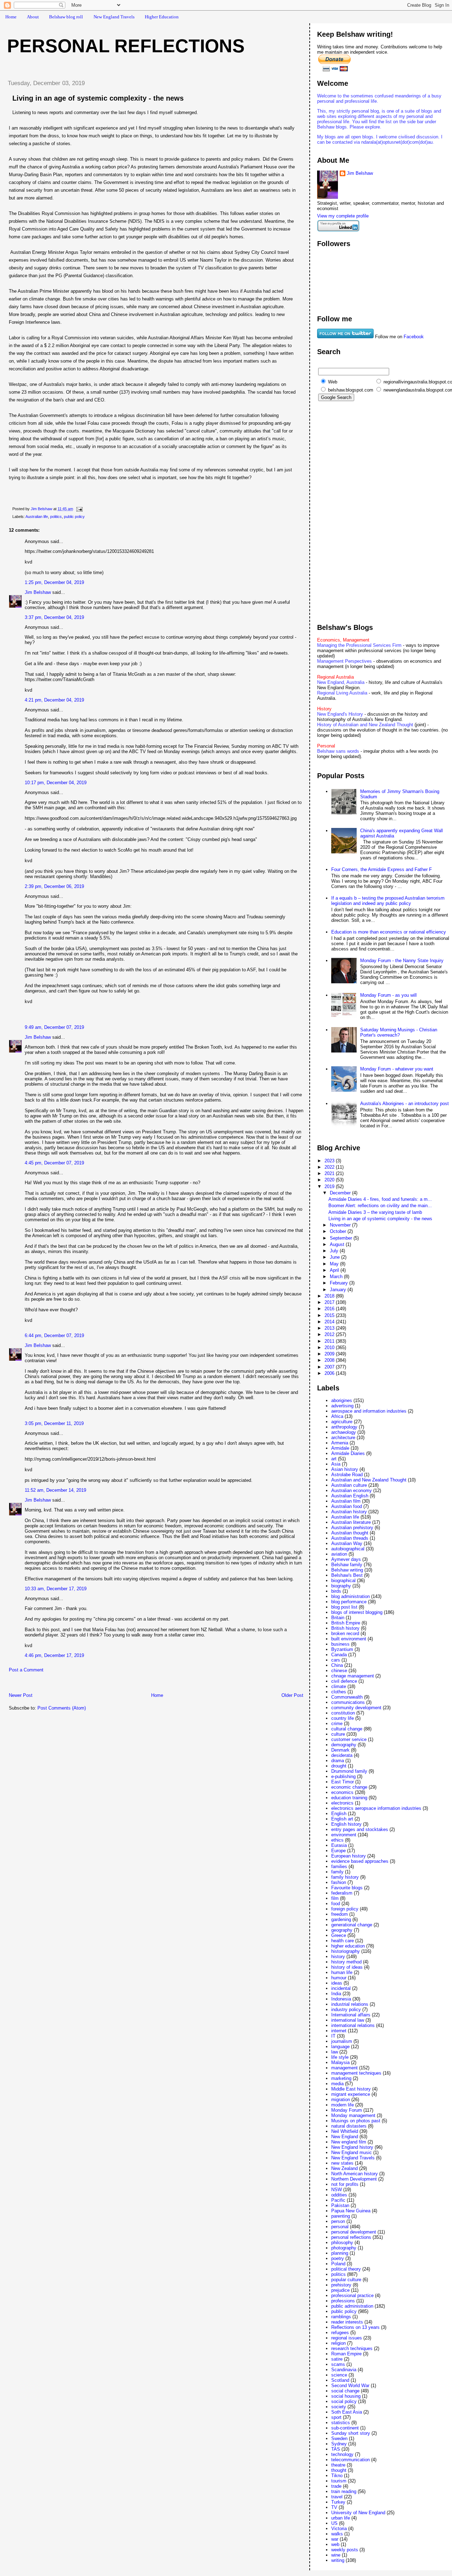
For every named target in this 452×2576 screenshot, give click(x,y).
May (335, 1264)
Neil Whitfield (345, 2131)
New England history (352, 2147)
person (338, 2221)
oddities (339, 2195)
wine (336, 2555)
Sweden (339, 2438)
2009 (330, 1354)
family (337, 1872)
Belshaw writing (347, 1570)
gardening (341, 1919)
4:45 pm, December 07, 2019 (54, 1163)
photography (344, 2248)
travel (337, 2497)
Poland (338, 2264)
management (344, 2068)
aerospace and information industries (369, 1411)
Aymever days (346, 1559)
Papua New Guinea (351, 2211)
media (337, 2084)
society (339, 2407)
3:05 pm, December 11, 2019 (54, 1423)
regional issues (347, 2338)
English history (346, 1824)
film (335, 1898)
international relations (353, 2025)
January (339, 1290)
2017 (330, 1302)
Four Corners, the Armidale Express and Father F (382, 869)
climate (339, 1686)
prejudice (340, 2290)
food (336, 1904)
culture (338, 1734)
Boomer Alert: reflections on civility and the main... (380, 1206)
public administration (352, 2306)
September (342, 1238)
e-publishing (343, 1776)
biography (341, 1586)
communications (348, 1702)
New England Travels (114, 17)
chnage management (353, 1676)
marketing (341, 2078)
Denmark (340, 1750)
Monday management (353, 2115)
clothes (339, 1692)
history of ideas (347, 1967)
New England (345, 2137)
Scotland (340, 2380)
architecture (343, 1438)
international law (348, 2020)
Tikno (337, 2476)
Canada (339, 1655)
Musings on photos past (356, 2121)
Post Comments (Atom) (62, 1708)
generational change (352, 1925)
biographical (343, 1581)
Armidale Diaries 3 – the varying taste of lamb (375, 1212)
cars (336, 1660)
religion (338, 2343)
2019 (330, 1186)
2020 (330, 1180)
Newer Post (21, 1695)
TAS (336, 2449)
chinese (339, 1671)
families (339, 1867)
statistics (341, 2423)
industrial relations (350, 2004)
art (334, 1459)
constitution (343, 1713)
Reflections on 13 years (355, 2327)
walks (337, 2534)
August (338, 1244)
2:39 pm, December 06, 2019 (54, 886)
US (334, 2523)
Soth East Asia (347, 2412)
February (340, 1283)
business (340, 1644)
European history (349, 1856)
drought (339, 1766)
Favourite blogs (347, 1888)
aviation (339, 1554)
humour (339, 1978)
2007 (330, 1367)
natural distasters (349, 2126)
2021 (330, 1173)
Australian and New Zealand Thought (369, 1480)
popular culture (346, 2280)
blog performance (349, 1602)
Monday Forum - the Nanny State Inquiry (402, 961)
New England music (352, 2152)
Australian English (350, 1496)
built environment (349, 1639)
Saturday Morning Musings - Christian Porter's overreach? (399, 1032)
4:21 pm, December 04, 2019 (54, 700)
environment (344, 1835)
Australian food (347, 1506)
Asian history (345, 1469)
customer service (349, 1739)
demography (344, 1745)
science (339, 2375)
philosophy (342, 2243)
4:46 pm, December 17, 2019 (54, 1655)
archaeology (344, 1432)
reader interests (347, 2322)
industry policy (346, 2009)
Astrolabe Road (347, 1475)
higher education (348, 1946)
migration (341, 2100)
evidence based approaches (360, 1861)
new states (342, 2163)
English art (342, 1819)
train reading (344, 2491)
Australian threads (350, 1538)
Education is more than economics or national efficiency (389, 932)
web (335, 2544)
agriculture (342, 1422)
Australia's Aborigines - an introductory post (405, 1104)
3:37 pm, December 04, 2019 (54, 617)
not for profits (345, 2184)
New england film (349, 2142)
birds (336, 1591)
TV (334, 2507)
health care (343, 1941)
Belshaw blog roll (66, 17)
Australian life (37, 517)
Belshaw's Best (347, 1575)
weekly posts (345, 2550)
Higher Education (162, 17)
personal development (354, 2232)
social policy (344, 2401)
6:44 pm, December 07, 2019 (54, 1335)
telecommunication (350, 2460)
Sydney (339, 2444)
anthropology (344, 1427)
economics (342, 1792)
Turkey (338, 2502)
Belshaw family (347, 1565)
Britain (338, 1618)
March (337, 1277)
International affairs (351, 2015)
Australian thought (350, 1533)
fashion (339, 1882)
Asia (336, 1464)
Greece (339, 1935)
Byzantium (342, 1649)
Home (11, 17)
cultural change (347, 1729)
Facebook (414, 337)
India (336, 1994)
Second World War (350, 2386)
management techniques (356, 2073)
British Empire (346, 1623)
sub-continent (345, 2428)
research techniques (352, 2348)
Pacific (338, 2200)
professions (343, 2301)
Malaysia (340, 2062)
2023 (330, 1161)
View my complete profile (343, 216)
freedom (340, 1914)
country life (343, 1718)
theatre (338, 2465)
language (340, 2047)
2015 (330, 1315)
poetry (338, 2258)
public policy (74, 517)
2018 (330, 1296)
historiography (346, 1951)
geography (342, 1930)
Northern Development (354, 2179)
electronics (342, 1803)
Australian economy (352, 1490)
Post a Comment (26, 1670)
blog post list (344, 1607)
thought (339, 2470)
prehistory (341, 2285)
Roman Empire (346, 2354)
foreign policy (345, 1909)
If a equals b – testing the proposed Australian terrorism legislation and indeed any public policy (388, 901)
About (33, 17)
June (335, 1257)
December (341, 1193)
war (335, 2539)
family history (345, 1877)
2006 (330, 1373)
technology (342, 2454)
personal (340, 2227)
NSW (337, 2190)
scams (338, 2364)
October (339, 1231)
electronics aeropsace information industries (376, 1808)
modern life (343, 2105)
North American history (355, 2174)
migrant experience (351, 2094)
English (339, 1814)
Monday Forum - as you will (388, 995)
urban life (341, 2518)
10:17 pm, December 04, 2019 (56, 783)
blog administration (350, 1596)
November (341, 1225)
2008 (330, 1360)
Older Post (292, 1695)
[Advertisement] (84, 1684)
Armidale (340, 1448)
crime (337, 1724)
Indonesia (341, 1999)
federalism (342, 1893)
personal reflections (351, 2237)
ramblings (341, 2317)
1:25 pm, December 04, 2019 (54, 582)
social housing (346, 2396)
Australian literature (351, 1522)
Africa (337, 1416)
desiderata (342, 1755)
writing (338, 2560)
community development (356, 1708)
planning (340, 2253)
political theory (346, 2269)
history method (346, 1962)
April (335, 1270)
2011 (330, 1341)
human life (342, 1972)
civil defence (344, 1681)
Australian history (349, 1512)
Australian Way (347, 1543)
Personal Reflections (126, 46)
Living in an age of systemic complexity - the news (380, 1219)
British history (345, 1628)
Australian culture (349, 1485)
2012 (330, 1334)
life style (340, 2057)
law (335, 2052)
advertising (342, 1406)
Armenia (340, 1443)
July (335, 1251)
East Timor (343, 1782)
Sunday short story (351, 2433)
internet (339, 2031)
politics (56, 517)
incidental (341, 1988)
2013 (330, 1328)
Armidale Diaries (348, 1453)
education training (349, 1798)
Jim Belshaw (38, 592)
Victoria (339, 2529)
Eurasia (339, 1845)
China (337, 1665)
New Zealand (344, 2168)
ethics (337, 1840)
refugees (340, 2333)
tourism (339, 2481)
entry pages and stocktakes (360, 1829)
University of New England (358, 2513)
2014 (330, 1322)
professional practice (352, 2295)
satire (337, 2359)
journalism (342, 2041)
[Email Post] (79, 509)
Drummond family (349, 1771)
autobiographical (348, 1549)
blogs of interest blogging (357, 1612)
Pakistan (340, 2205)
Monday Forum (347, 2110)
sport (336, 2417)
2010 (330, 1347)
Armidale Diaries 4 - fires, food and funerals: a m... (380, 1199)
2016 (330, 1309)
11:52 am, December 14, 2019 (55, 1490)
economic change (349, 1787)
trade (336, 2486)
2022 (330, 1167)
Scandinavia (344, 2370)
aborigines (342, 1400)
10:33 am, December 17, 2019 (56, 1589)
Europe (338, 1851)
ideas (337, 1983)
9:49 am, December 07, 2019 (54, 1027)
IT (333, 2036)
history (338, 1957)
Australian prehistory (352, 1528)
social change (345, 2391)
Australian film (346, 1501)
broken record (345, 1633)
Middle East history (351, 2089)
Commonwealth (347, 1697)
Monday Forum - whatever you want (397, 1069)
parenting (341, 2216)
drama (338, 1761)
